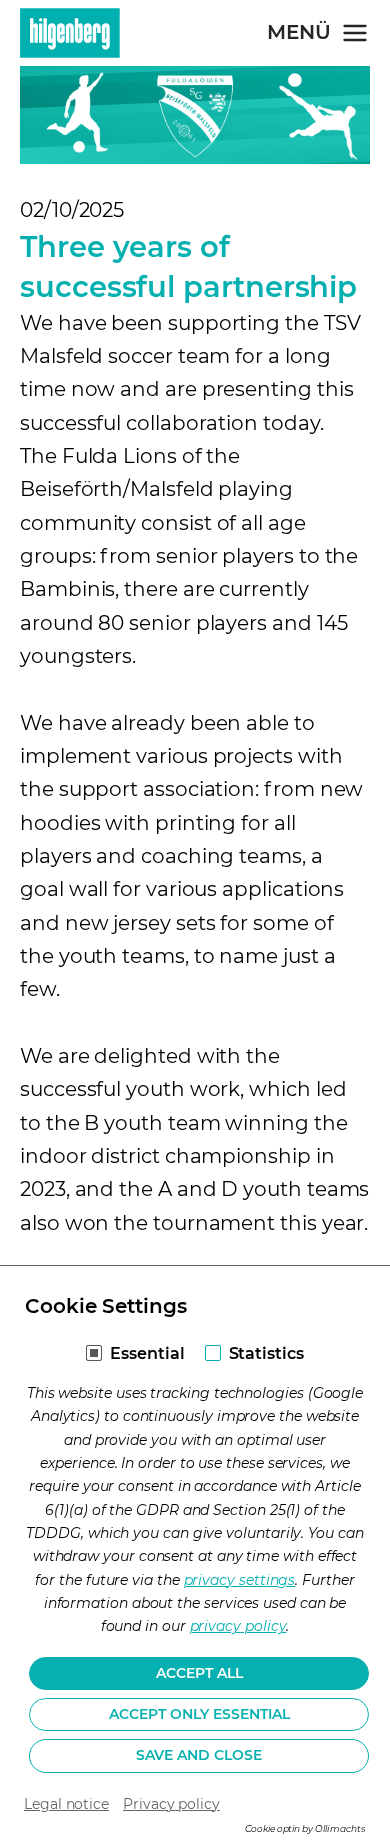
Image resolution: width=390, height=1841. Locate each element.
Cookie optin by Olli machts (305, 1828)
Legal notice (66, 1804)
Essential (147, 1354)
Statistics (266, 1354)
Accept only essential (199, 1714)
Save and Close (199, 1755)
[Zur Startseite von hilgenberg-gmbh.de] (70, 33)
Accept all (199, 1673)
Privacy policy (171, 1804)
